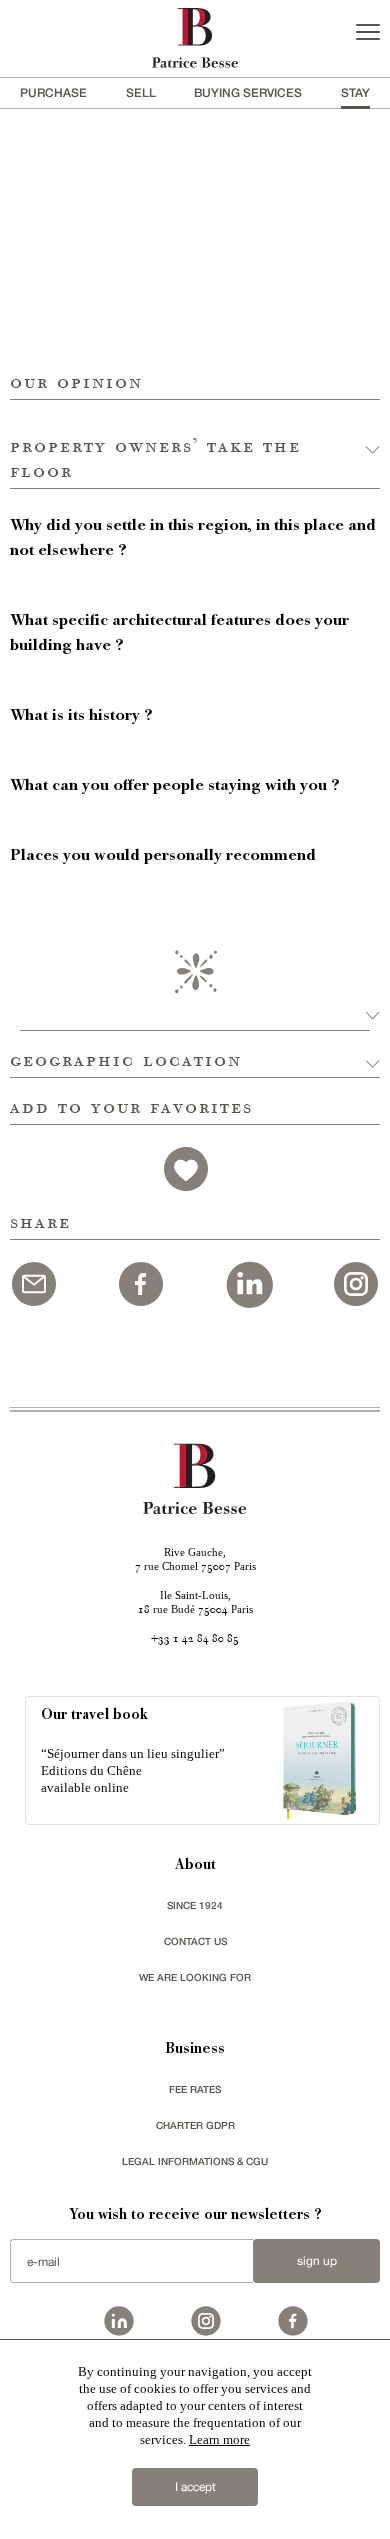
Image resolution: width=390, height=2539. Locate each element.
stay (355, 92)
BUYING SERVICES (248, 92)
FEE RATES (195, 2089)
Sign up (317, 2261)
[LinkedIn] (249, 1281)
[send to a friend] (34, 1281)
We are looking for (195, 1977)
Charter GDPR (195, 2125)
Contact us (195, 1941)
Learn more (219, 2439)
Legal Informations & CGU (195, 2161)
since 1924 (195, 1905)
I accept (195, 2487)
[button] (195, 444)
